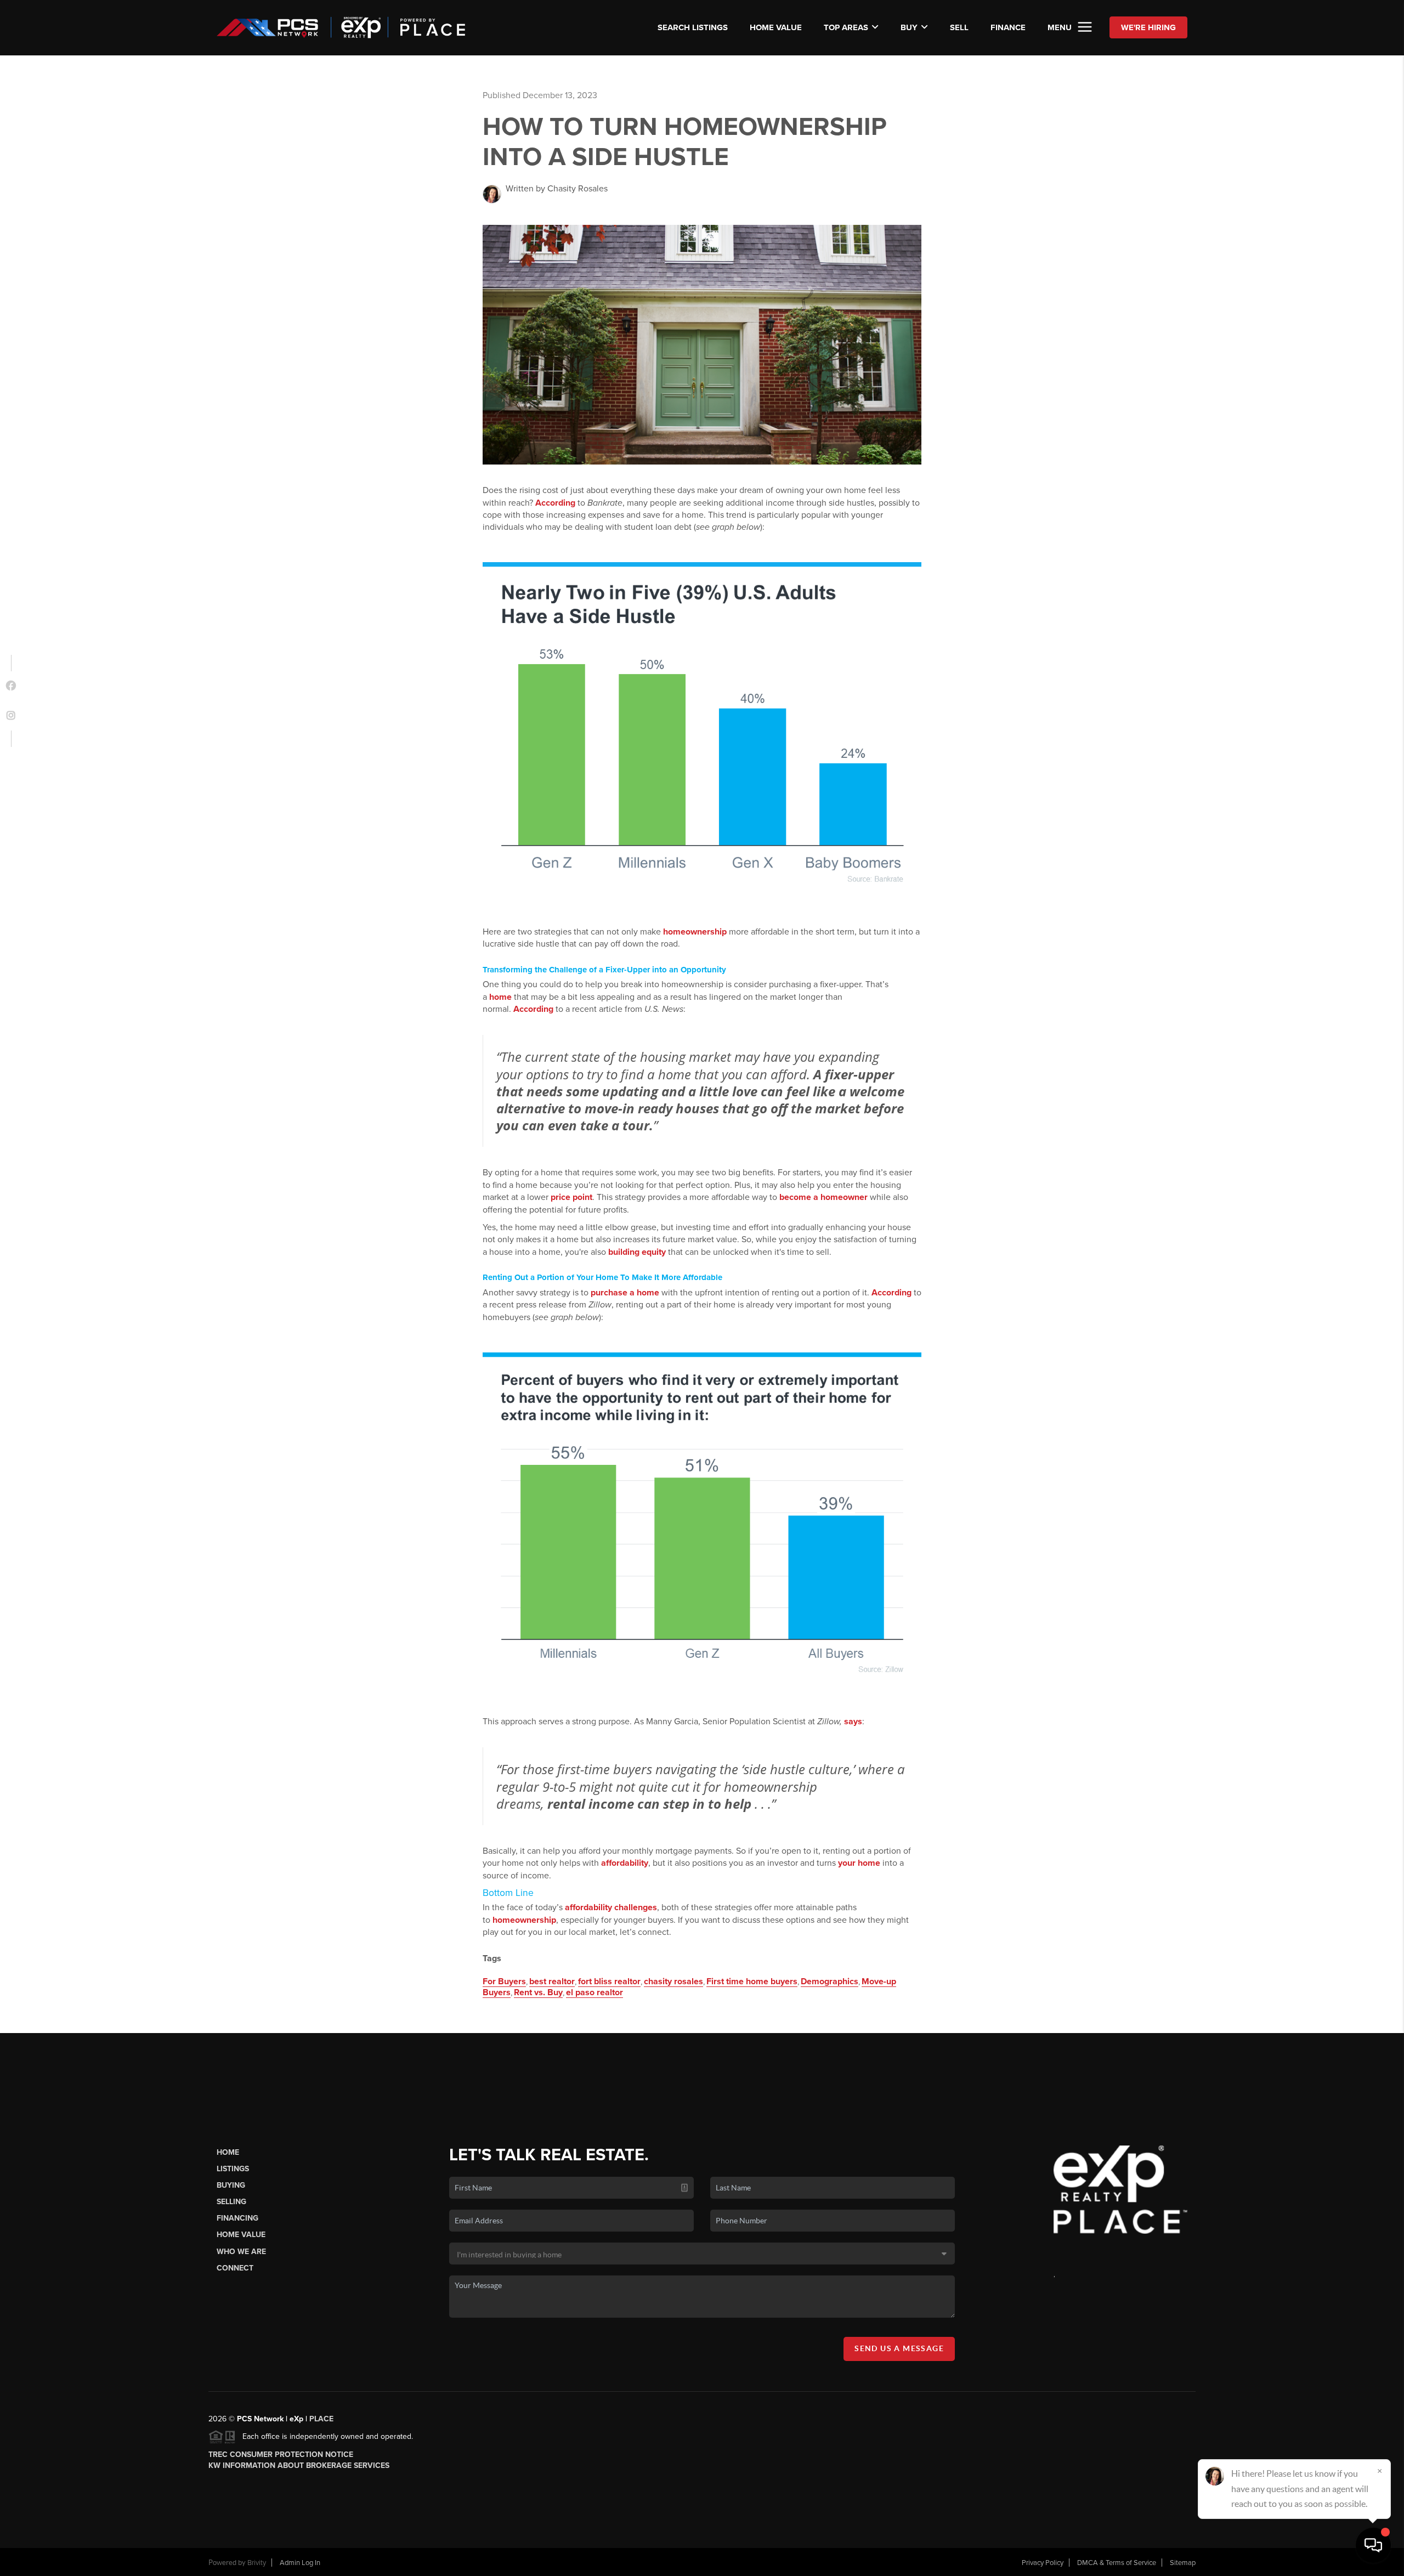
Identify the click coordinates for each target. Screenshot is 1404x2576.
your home (859, 1863)
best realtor (552, 1981)
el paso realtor (595, 1992)
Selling (231, 2202)
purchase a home (625, 1293)
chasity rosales (673, 1981)
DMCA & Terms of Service (1117, 2563)
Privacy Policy (1043, 2563)
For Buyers (504, 1981)
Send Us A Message (899, 2348)
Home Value (776, 27)
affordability (625, 1863)
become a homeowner (823, 1197)
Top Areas (846, 27)
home (500, 997)
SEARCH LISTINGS (693, 27)
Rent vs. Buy (538, 1992)
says (853, 1722)
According (555, 503)
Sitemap (1183, 2563)
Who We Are (241, 2252)
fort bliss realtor (609, 1981)
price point (571, 1197)
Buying (231, 2185)
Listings (233, 2169)
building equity (637, 1252)
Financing (237, 2218)
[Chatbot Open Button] (1373, 2545)
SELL (959, 27)
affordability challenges (611, 1907)
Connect (235, 2268)
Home (228, 2152)
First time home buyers (752, 1981)
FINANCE (1008, 27)
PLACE (321, 2419)
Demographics (830, 1981)
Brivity (257, 2563)
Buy (909, 27)
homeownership (695, 932)
